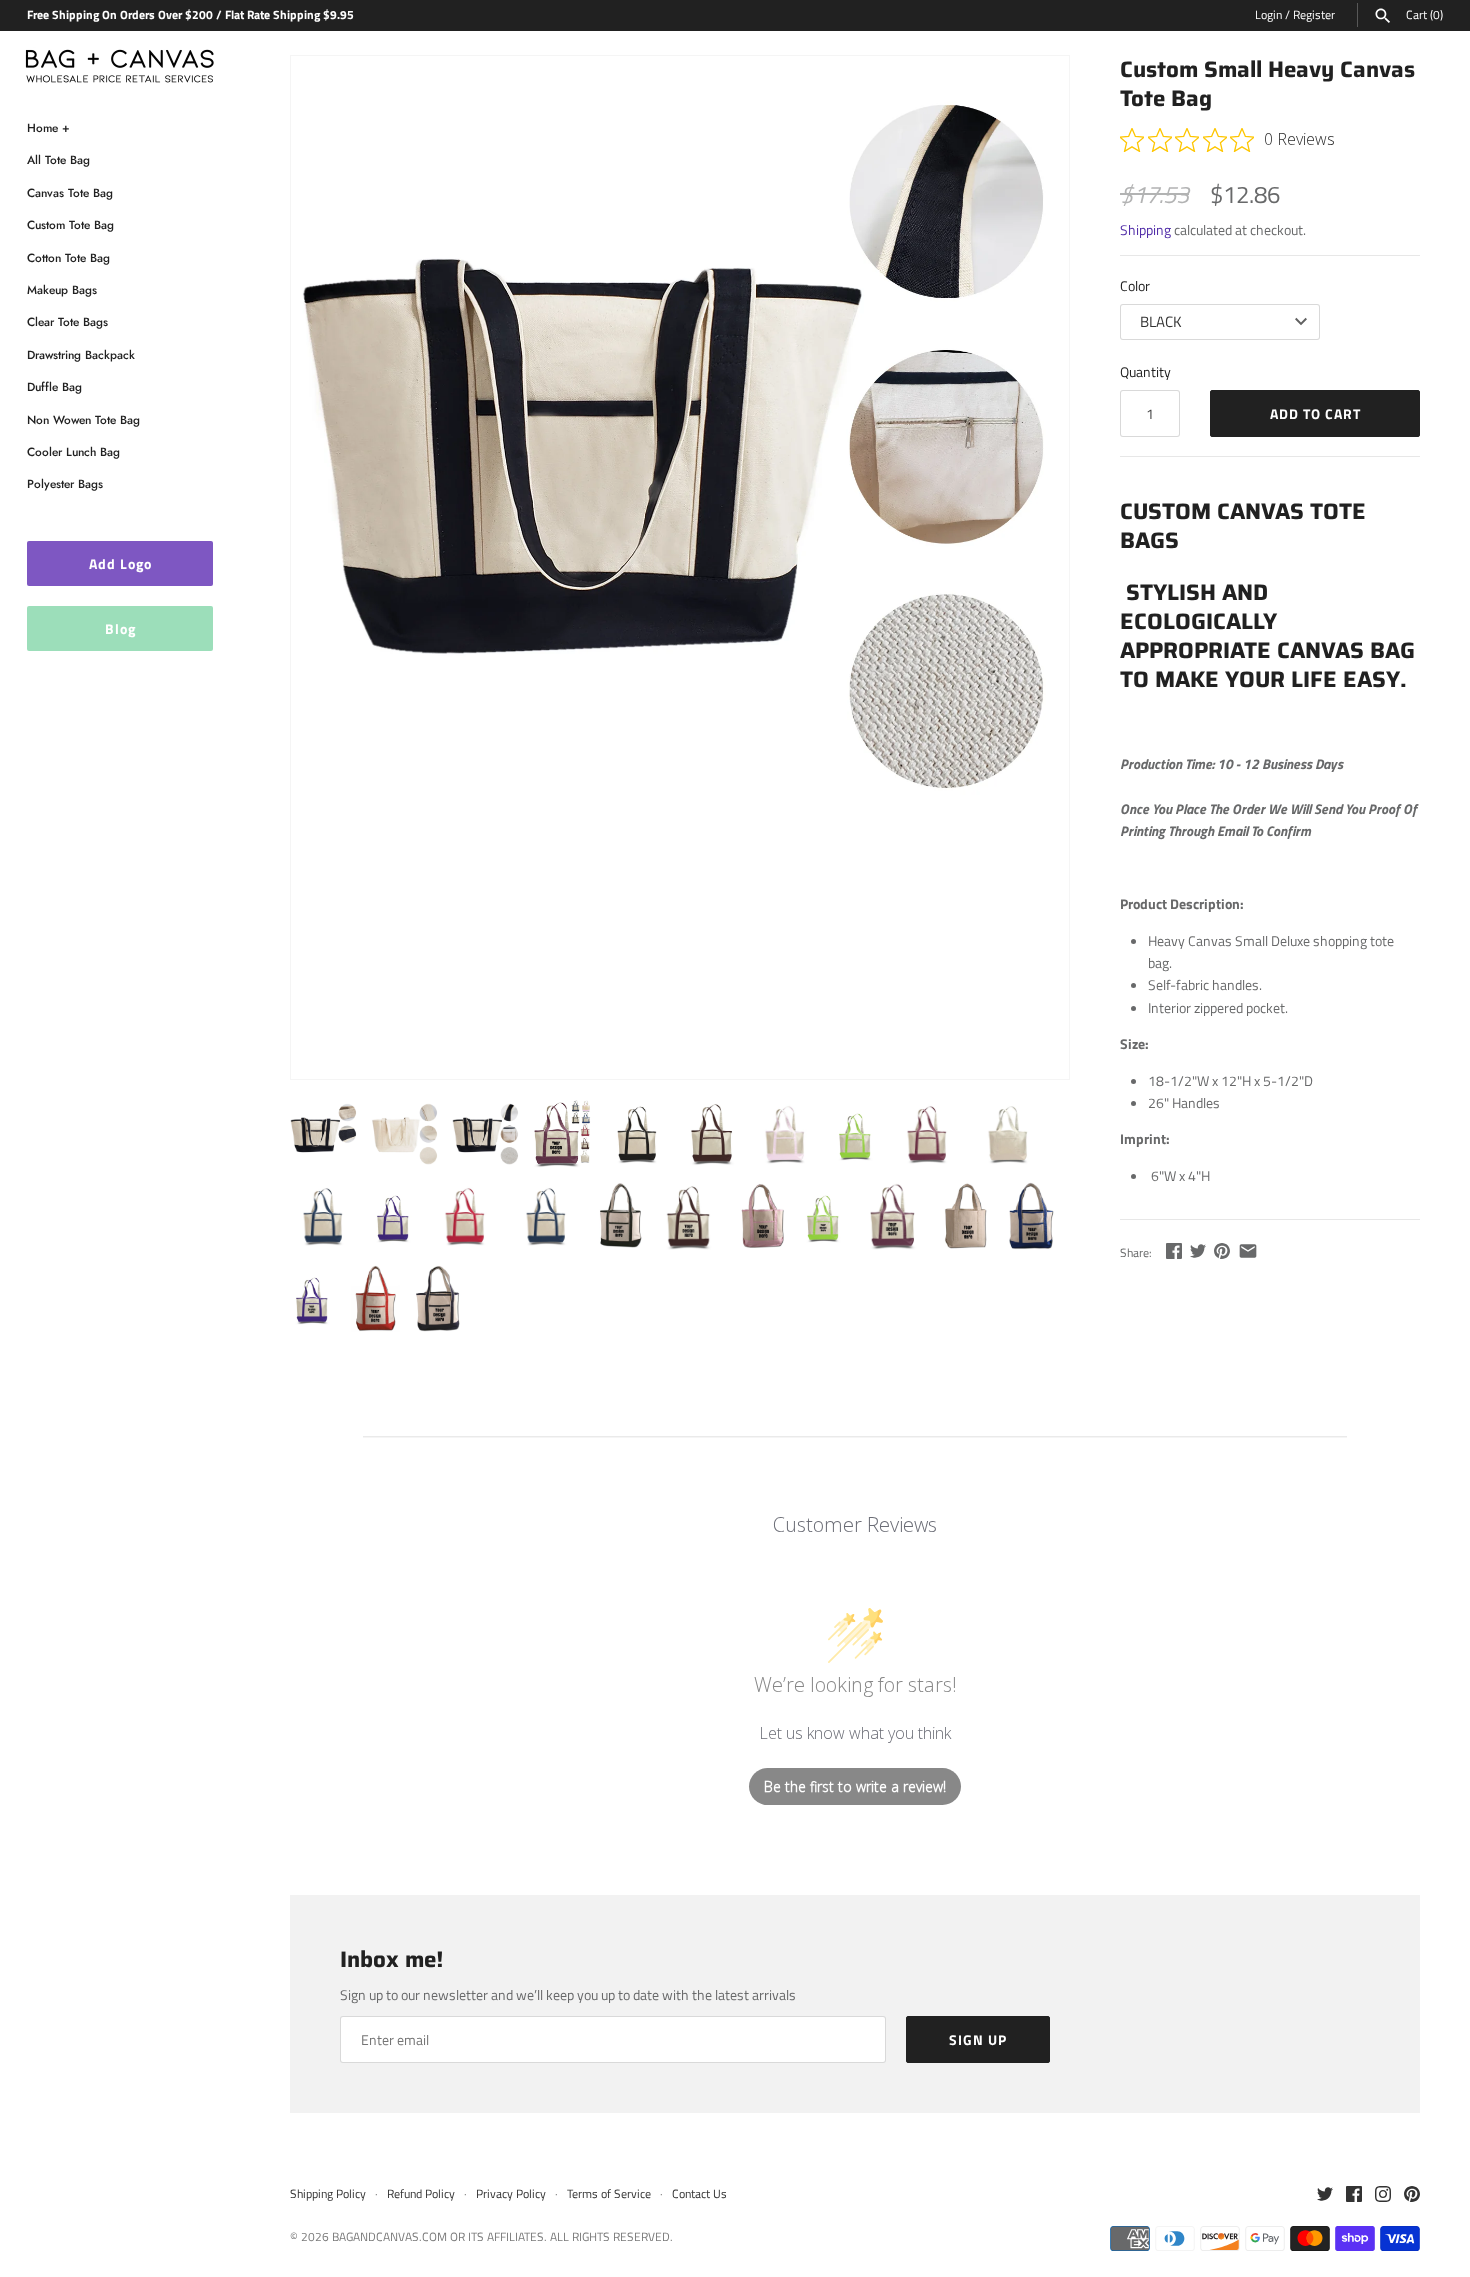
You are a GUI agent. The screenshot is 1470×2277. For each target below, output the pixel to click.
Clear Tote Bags (67, 321)
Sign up (978, 2039)
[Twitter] (1325, 2195)
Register (1314, 15)
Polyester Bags (65, 483)
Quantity (1145, 371)
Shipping (1145, 229)
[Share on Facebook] (1174, 1250)
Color (1135, 285)
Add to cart (1315, 413)
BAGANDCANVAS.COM (389, 2237)
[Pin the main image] (1222, 1250)
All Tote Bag (58, 159)
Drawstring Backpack (81, 354)
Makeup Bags (62, 289)
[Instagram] (1383, 2195)
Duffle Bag (54, 386)
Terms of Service (609, 2194)
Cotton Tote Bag (68, 257)
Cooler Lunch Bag (73, 451)
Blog (120, 628)
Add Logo (120, 563)
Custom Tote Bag (70, 224)
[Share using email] (1248, 1250)
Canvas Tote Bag (70, 192)
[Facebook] (1354, 2195)
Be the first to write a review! (855, 1786)
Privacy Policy (511, 2194)
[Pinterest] (1412, 2195)
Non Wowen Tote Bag (83, 419)
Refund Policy (421, 2194)
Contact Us (699, 2194)
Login (1268, 15)
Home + (48, 127)
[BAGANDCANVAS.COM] (120, 61)
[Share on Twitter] (1198, 1250)
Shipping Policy (328, 2194)
